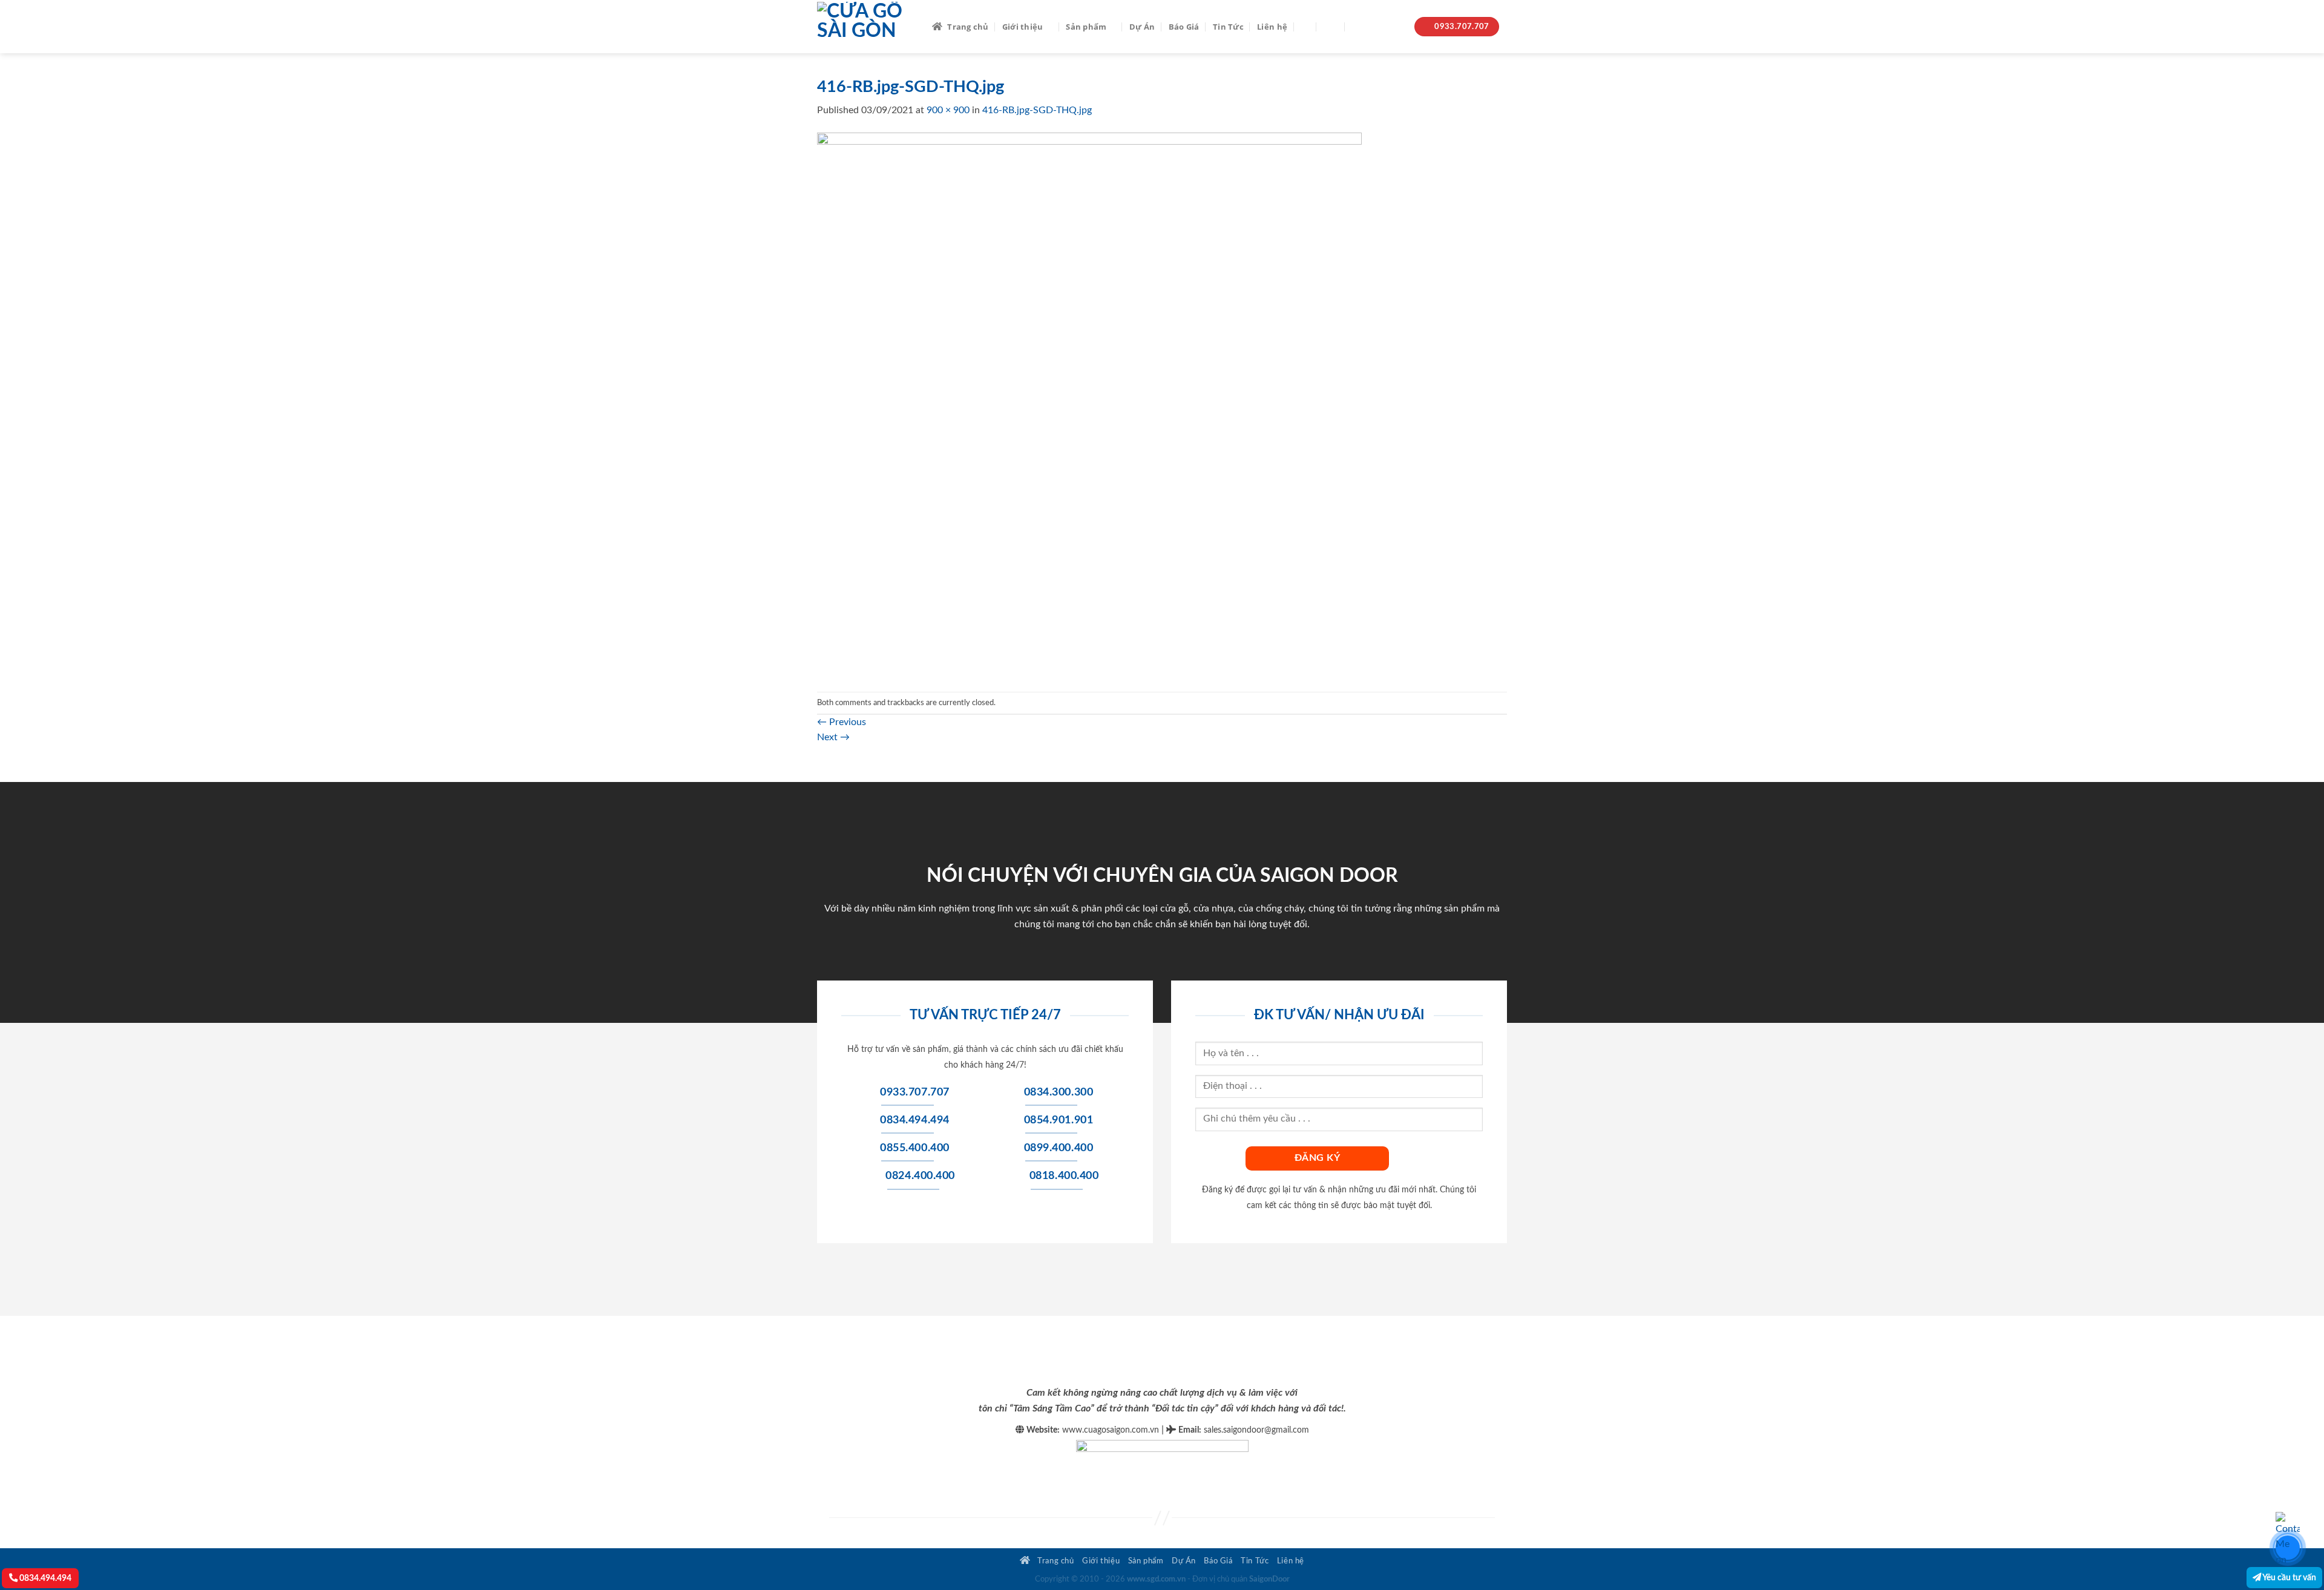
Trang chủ (968, 27)
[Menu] (1331, 26)
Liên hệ (1272, 27)
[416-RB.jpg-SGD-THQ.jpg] (1089, 404)
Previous (842, 722)
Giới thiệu (1023, 27)
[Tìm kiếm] (1305, 27)
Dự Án (1142, 27)
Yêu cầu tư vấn (2289, 1578)
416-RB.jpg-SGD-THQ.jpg (1037, 110)
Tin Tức (1228, 27)
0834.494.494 (44, 1578)
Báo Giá (1184, 27)
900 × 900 (948, 110)
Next (833, 737)
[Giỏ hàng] (1358, 27)
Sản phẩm (1086, 27)
